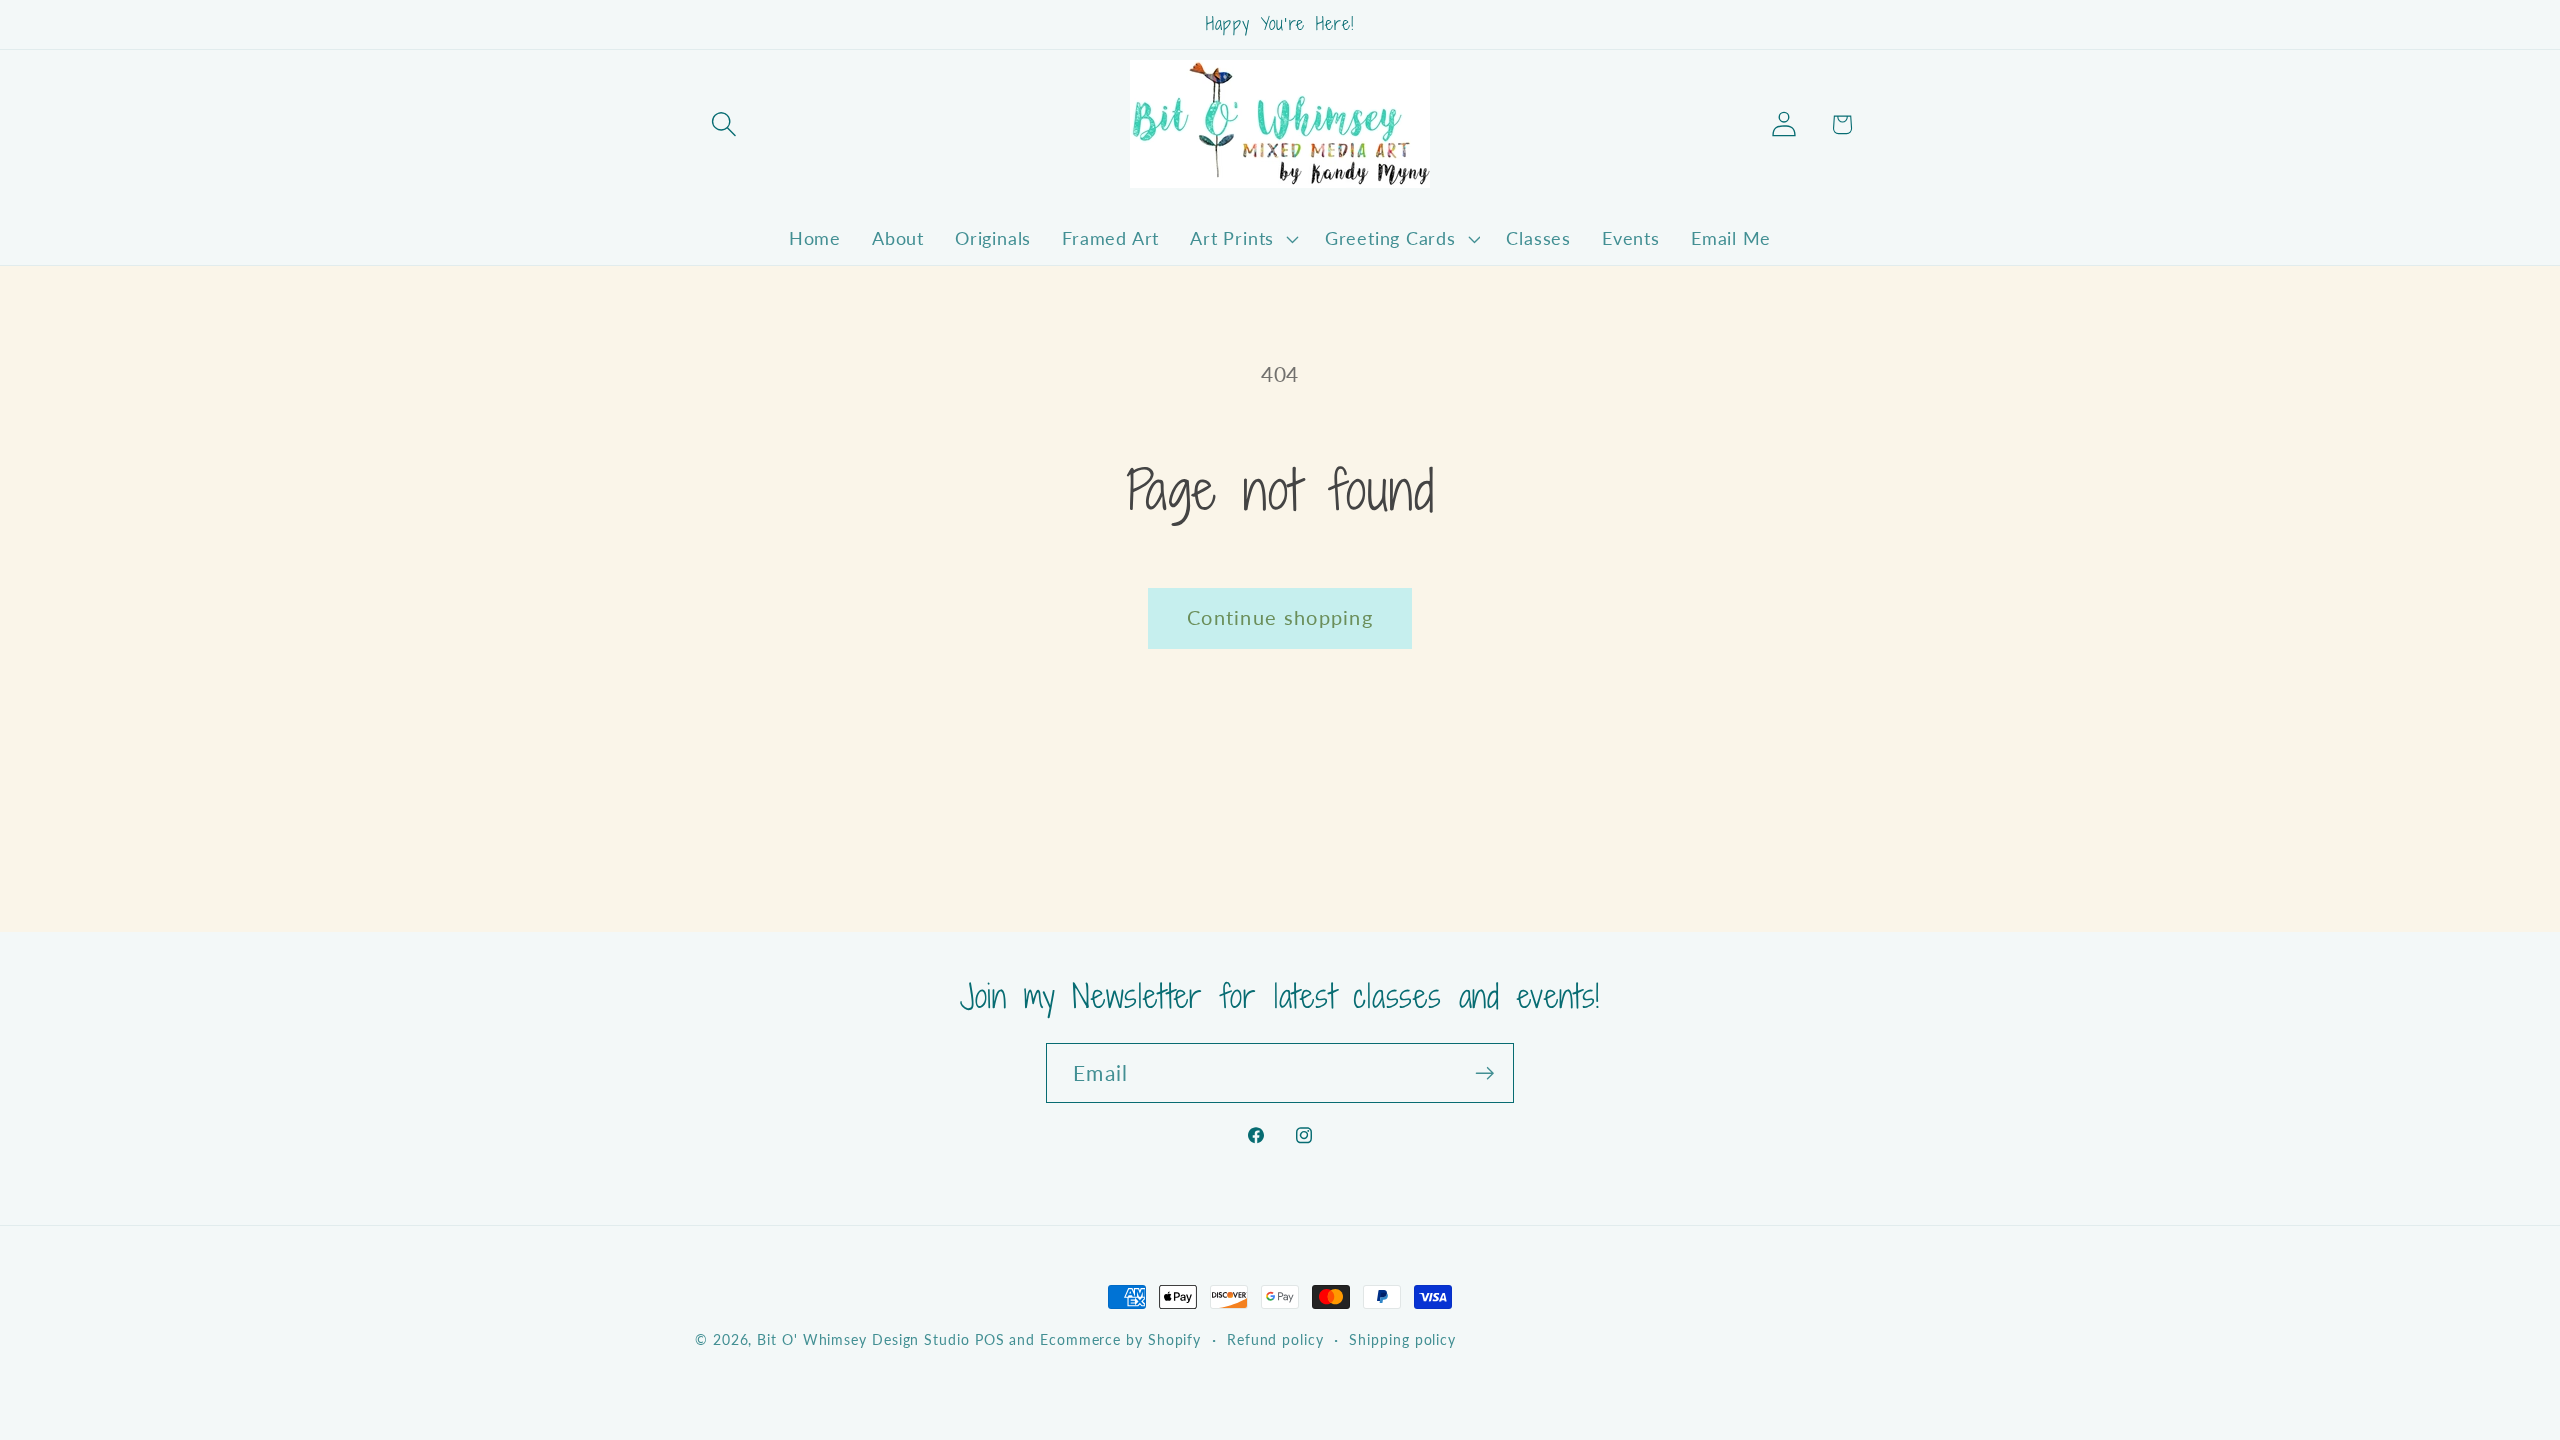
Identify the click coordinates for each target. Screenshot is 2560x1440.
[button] (723, 124)
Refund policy (1275, 1339)
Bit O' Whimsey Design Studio (863, 1339)
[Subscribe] (1484, 1073)
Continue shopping (1280, 617)
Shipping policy (1402, 1339)
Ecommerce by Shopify (1120, 1339)
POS (990, 1339)
